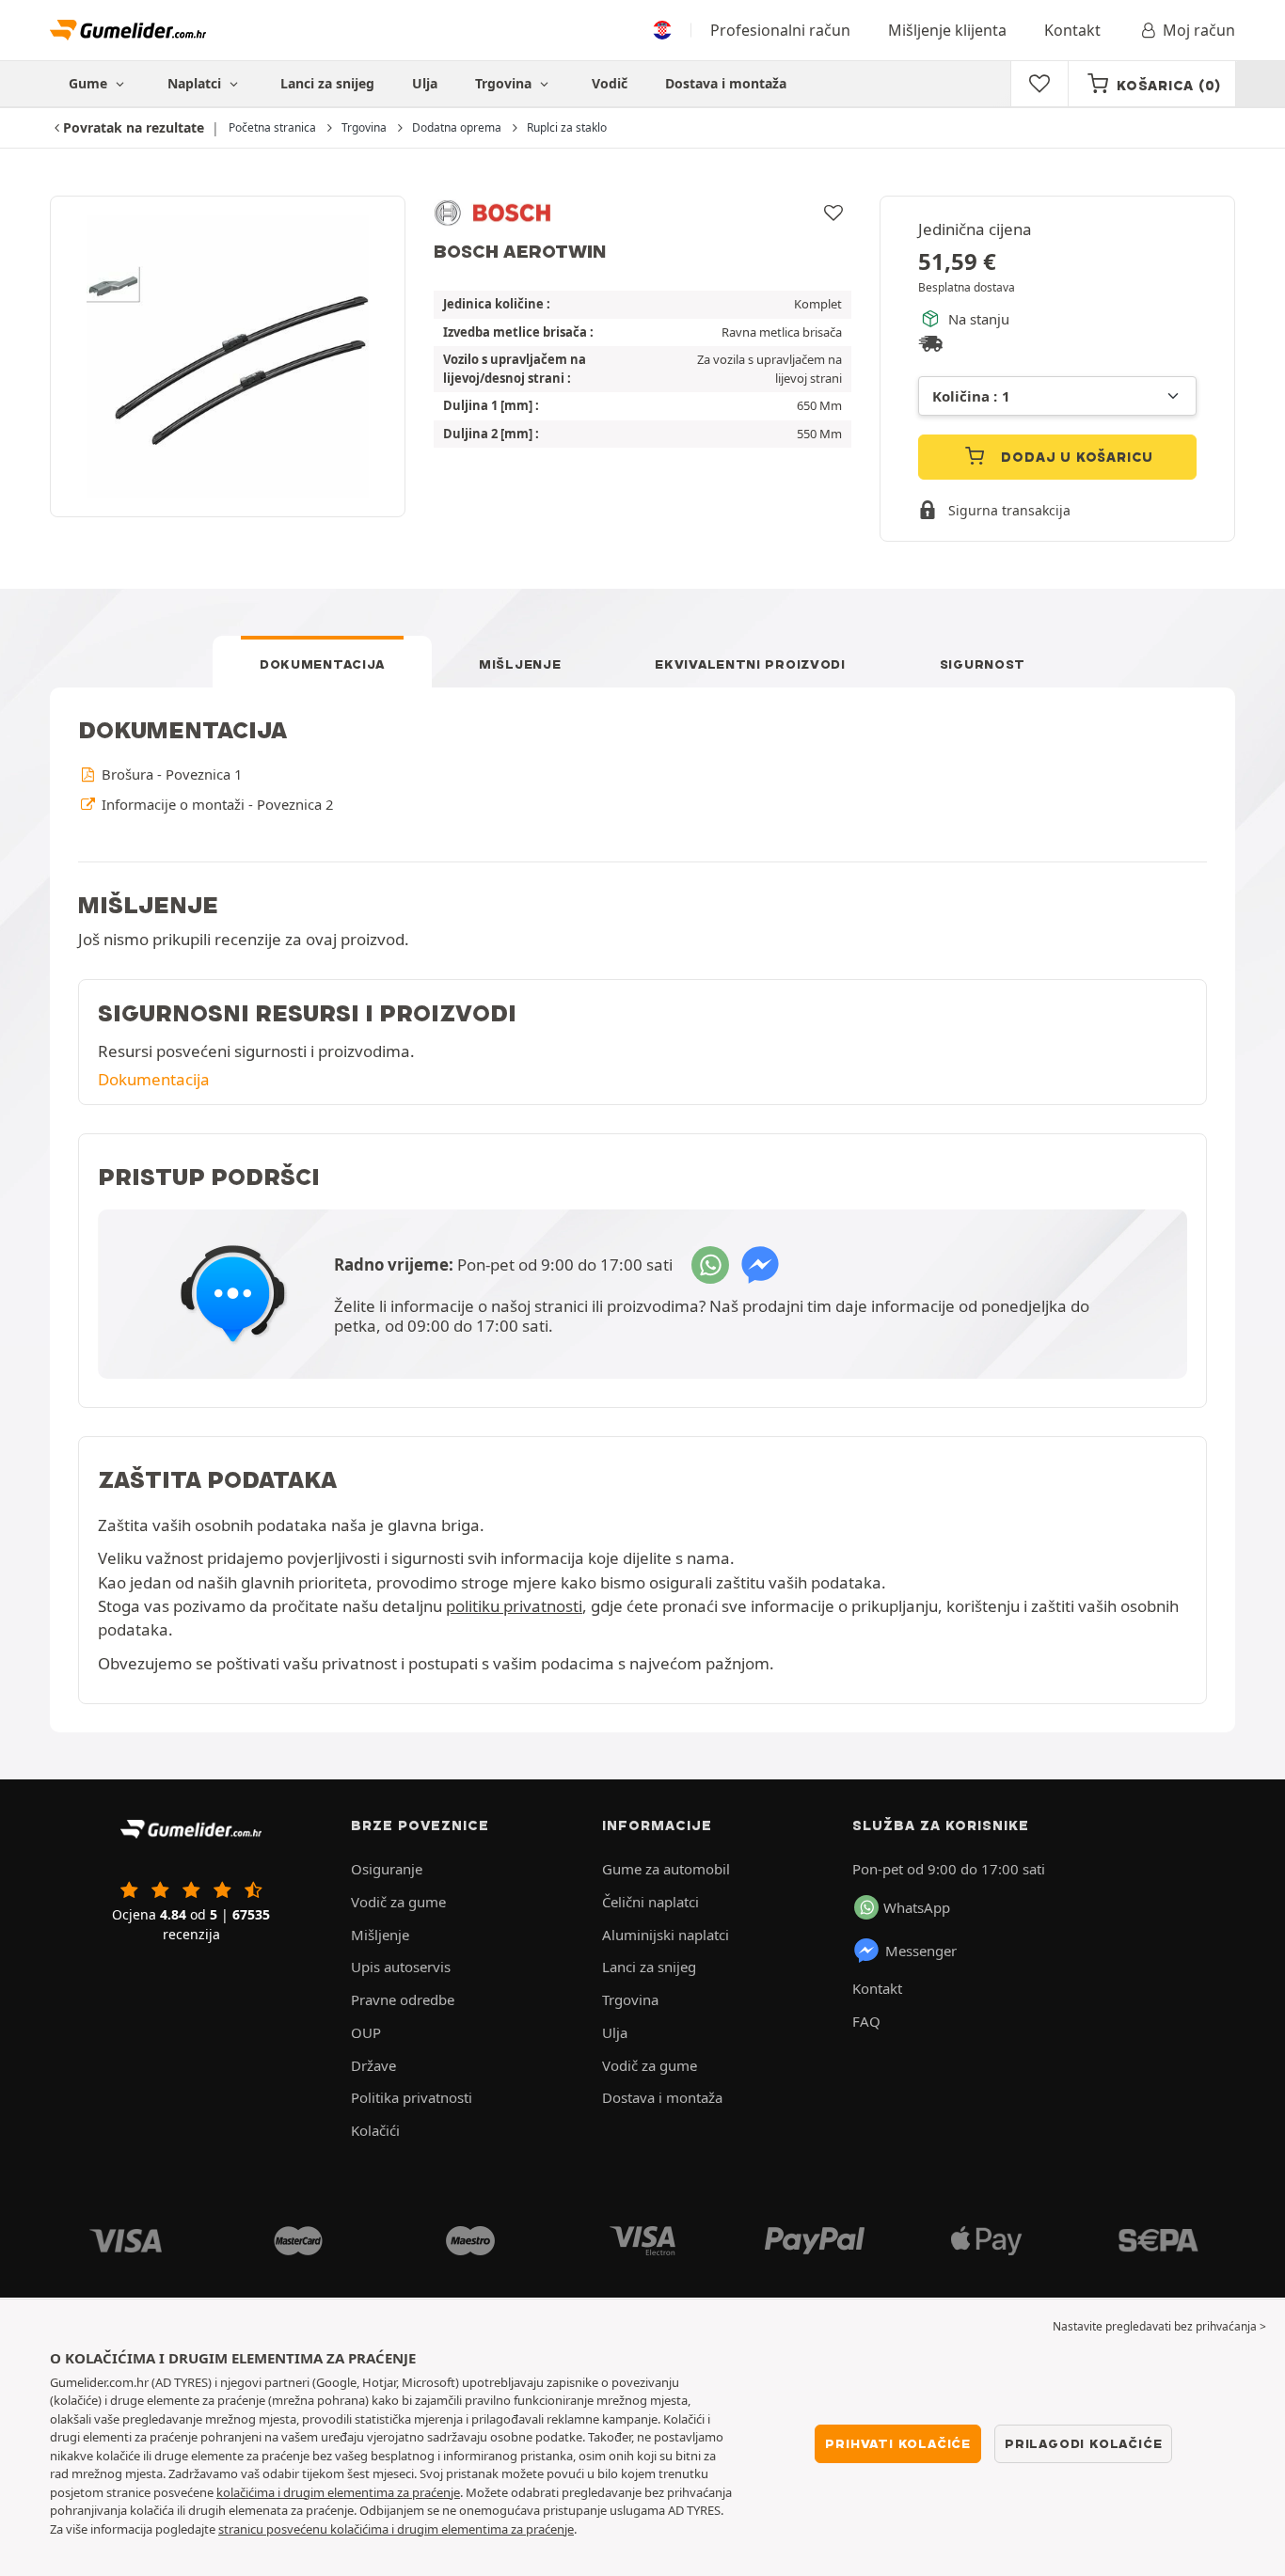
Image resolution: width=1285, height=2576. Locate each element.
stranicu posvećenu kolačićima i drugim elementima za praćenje (396, 2529)
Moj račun (1199, 30)
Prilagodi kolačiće (1083, 2443)
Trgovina (505, 83)
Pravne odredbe (403, 1999)
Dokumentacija (322, 664)
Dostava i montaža (726, 83)
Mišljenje (520, 664)
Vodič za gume (398, 1902)
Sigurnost (983, 664)
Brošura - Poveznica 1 (170, 774)
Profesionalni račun (780, 30)
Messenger (921, 1951)
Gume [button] (90, 83)
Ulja (425, 83)
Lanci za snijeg (327, 83)
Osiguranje (387, 1869)
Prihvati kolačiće (898, 2443)
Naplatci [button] (196, 83)
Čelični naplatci (650, 1902)
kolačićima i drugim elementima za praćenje (338, 2492)
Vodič (610, 83)
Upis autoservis (401, 1967)
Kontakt (1072, 30)
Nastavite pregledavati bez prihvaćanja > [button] (1159, 2326)
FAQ (866, 2021)
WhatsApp (917, 1907)
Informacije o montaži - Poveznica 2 (215, 804)
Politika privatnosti (412, 2097)
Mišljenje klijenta (947, 30)
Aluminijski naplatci (666, 1935)
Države (373, 2065)
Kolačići (375, 2130)
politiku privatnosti (514, 1606)
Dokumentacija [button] (154, 1079)
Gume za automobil (666, 1869)
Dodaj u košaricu (1076, 457)
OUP (366, 2032)
